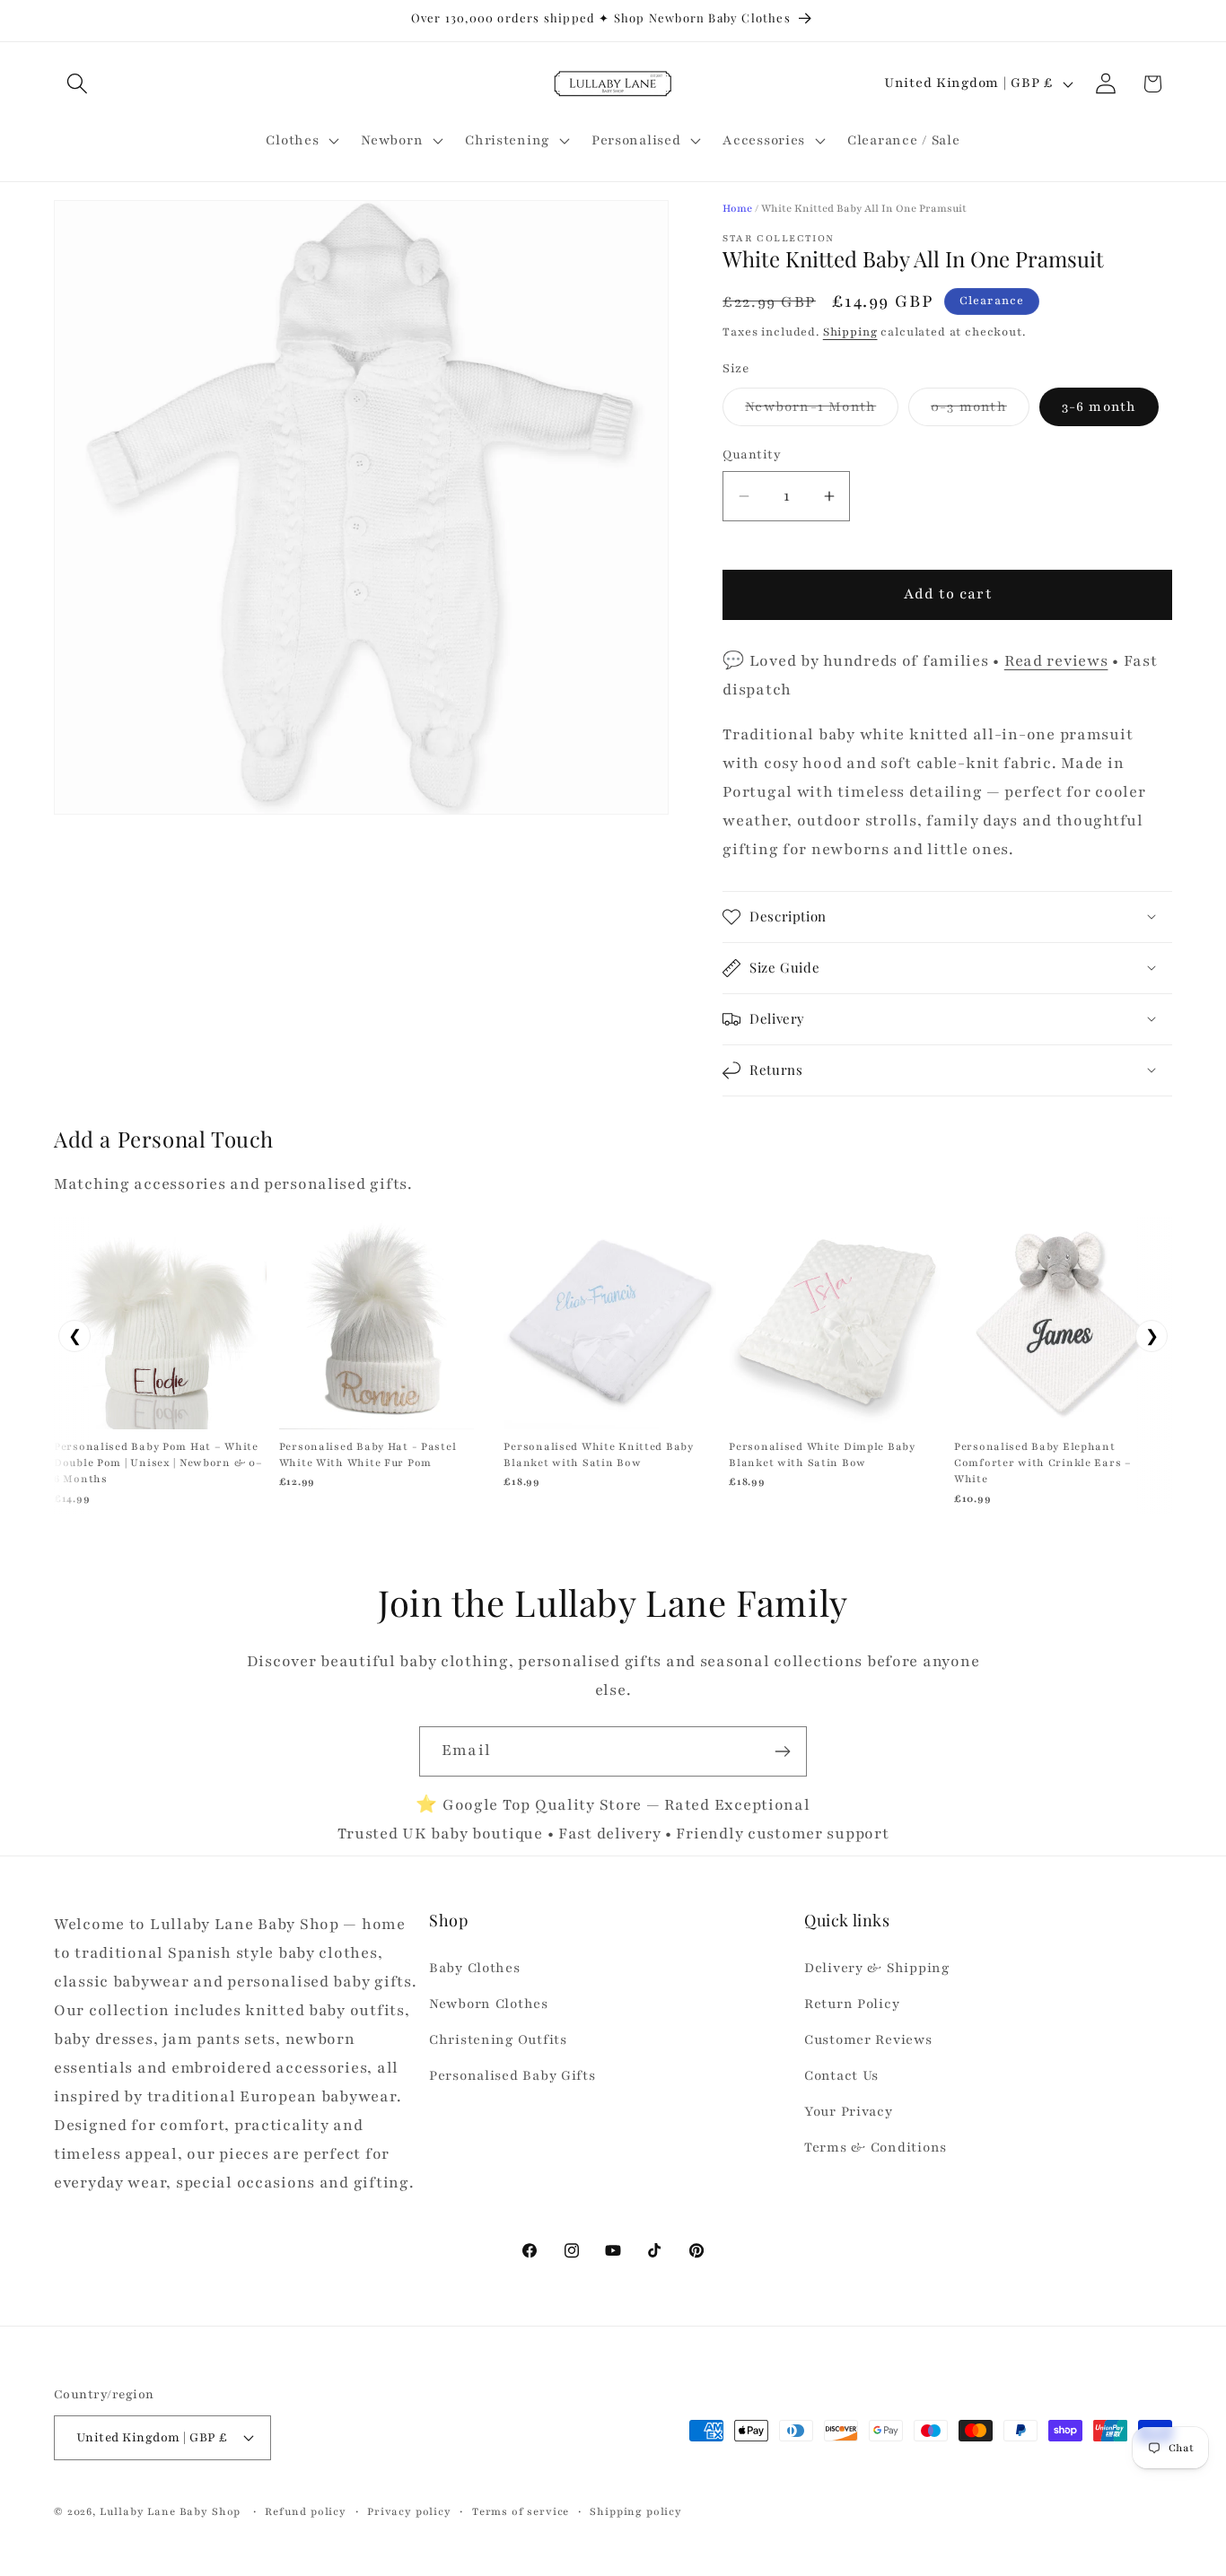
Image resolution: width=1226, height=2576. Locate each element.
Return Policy (852, 2004)
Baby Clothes (475, 1968)
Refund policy (306, 2511)
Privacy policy (409, 2511)
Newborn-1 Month (822, 411)
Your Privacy (849, 2111)
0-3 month (980, 411)
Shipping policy (636, 2511)
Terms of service (521, 2511)
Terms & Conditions (876, 2147)
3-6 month (1099, 406)
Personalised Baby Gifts (512, 2075)
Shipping (850, 332)
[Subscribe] (782, 1751)
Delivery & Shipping (877, 1968)
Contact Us (841, 2075)
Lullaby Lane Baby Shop (170, 2511)
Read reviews (1056, 661)
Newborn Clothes (489, 2004)
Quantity (752, 454)
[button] (78, 84)
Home (737, 208)
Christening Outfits (498, 2039)
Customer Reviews (868, 2039)
